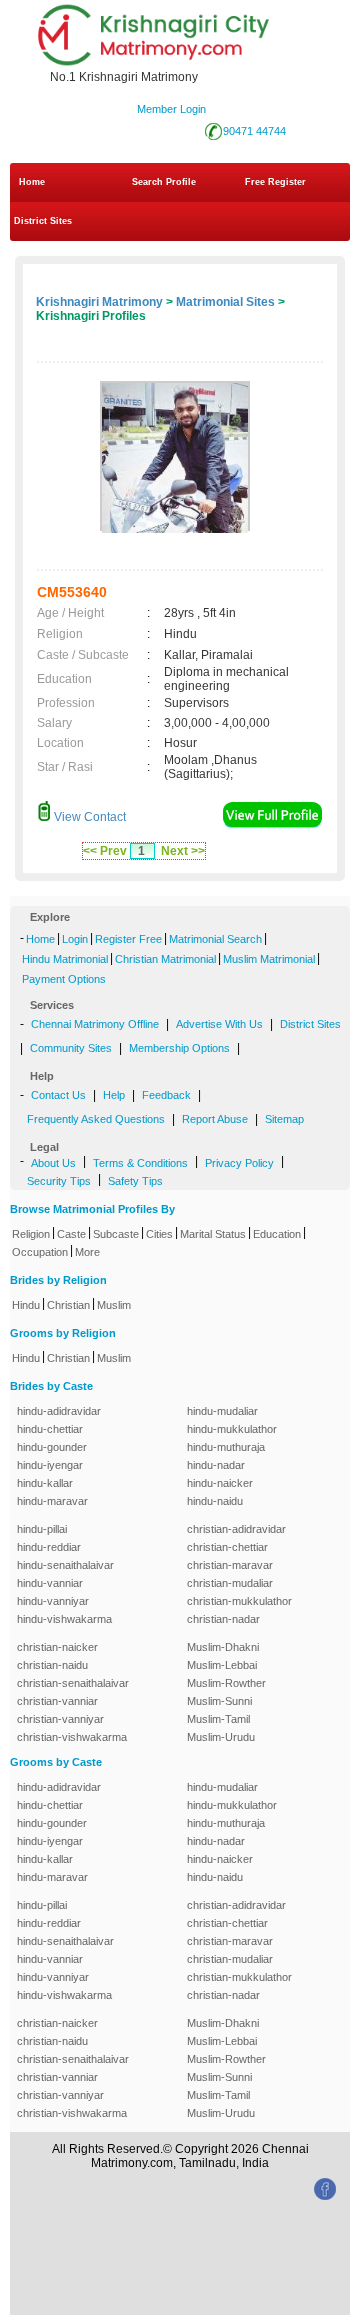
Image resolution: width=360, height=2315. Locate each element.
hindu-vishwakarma (64, 1619)
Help (114, 1095)
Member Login (171, 109)
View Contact (88, 817)
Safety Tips (135, 1181)
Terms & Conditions (140, 1163)
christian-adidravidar (236, 1529)
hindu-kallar (45, 1483)
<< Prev (105, 851)
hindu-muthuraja (226, 1447)
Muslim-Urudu (221, 1737)
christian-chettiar (227, 1547)
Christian (68, 1305)
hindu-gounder (52, 1447)
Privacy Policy (239, 1163)
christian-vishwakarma (72, 1737)
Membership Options (179, 1048)
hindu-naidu (215, 1501)
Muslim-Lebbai (222, 1665)
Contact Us (58, 1095)
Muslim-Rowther (226, 1683)
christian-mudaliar (230, 1583)
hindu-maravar (52, 1501)
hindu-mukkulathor (232, 1429)
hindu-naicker (220, 1483)
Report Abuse (215, 1119)
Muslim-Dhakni (223, 1647)
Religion (31, 1234)
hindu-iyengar (50, 1465)
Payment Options (64, 979)
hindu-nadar (216, 1465)
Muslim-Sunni (219, 1701)
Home (32, 182)
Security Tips (59, 1181)
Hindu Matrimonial (65, 959)
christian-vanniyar (60, 1719)
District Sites (43, 221)
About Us (53, 1163)
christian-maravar (230, 1565)
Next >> (183, 851)
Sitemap (284, 1119)
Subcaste (116, 1234)
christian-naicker (57, 1647)
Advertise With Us (219, 1024)
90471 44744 (254, 131)
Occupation (40, 1252)
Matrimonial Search (215, 939)
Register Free (128, 939)
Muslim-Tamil (218, 1719)
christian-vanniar (57, 1701)
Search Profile (164, 182)
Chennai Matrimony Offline (95, 1024)
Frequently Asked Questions (96, 1119)
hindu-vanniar (50, 1583)
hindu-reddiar (49, 1547)
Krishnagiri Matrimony (99, 302)
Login (75, 939)
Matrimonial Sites (225, 302)
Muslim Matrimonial (269, 959)
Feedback (166, 1095)
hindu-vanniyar (53, 1601)
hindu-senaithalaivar (65, 1565)
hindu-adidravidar (59, 1411)
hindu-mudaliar (222, 1411)
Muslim (114, 1305)
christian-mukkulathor (239, 1601)
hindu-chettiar (50, 1429)
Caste (71, 1234)
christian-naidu (52, 1665)
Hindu (26, 1305)
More (87, 1252)
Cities (159, 1234)
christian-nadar (223, 1619)
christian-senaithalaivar (73, 1683)
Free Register (275, 182)
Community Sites (71, 1048)
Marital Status (213, 1234)
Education (277, 1234)
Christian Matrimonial (165, 959)
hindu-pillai (42, 1529)
